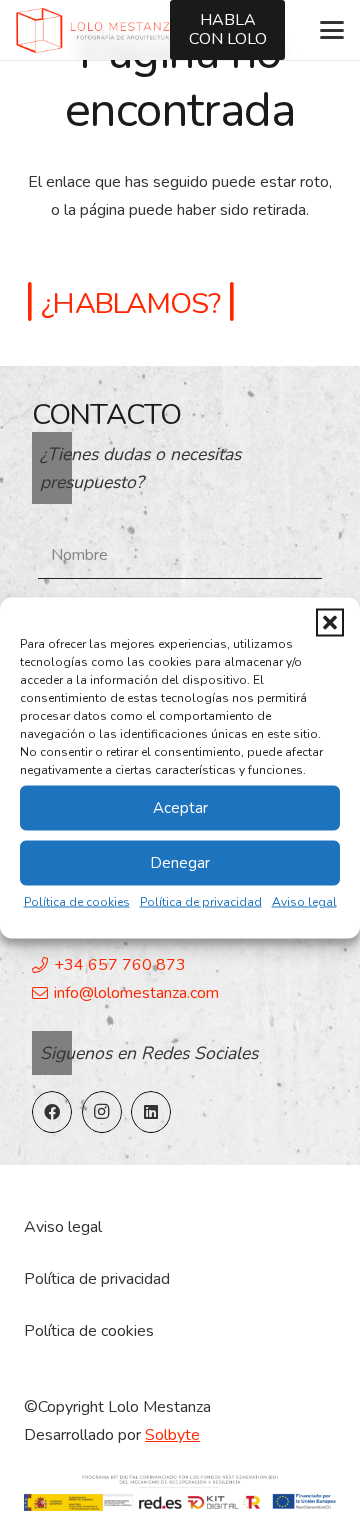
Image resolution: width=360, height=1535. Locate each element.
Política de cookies (77, 901)
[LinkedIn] (151, 1112)
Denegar (180, 863)
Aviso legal (304, 901)
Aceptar (180, 808)
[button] (330, 622)
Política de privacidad (201, 901)
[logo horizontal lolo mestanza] (97, 30)
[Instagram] (102, 1112)
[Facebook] (52, 1112)
